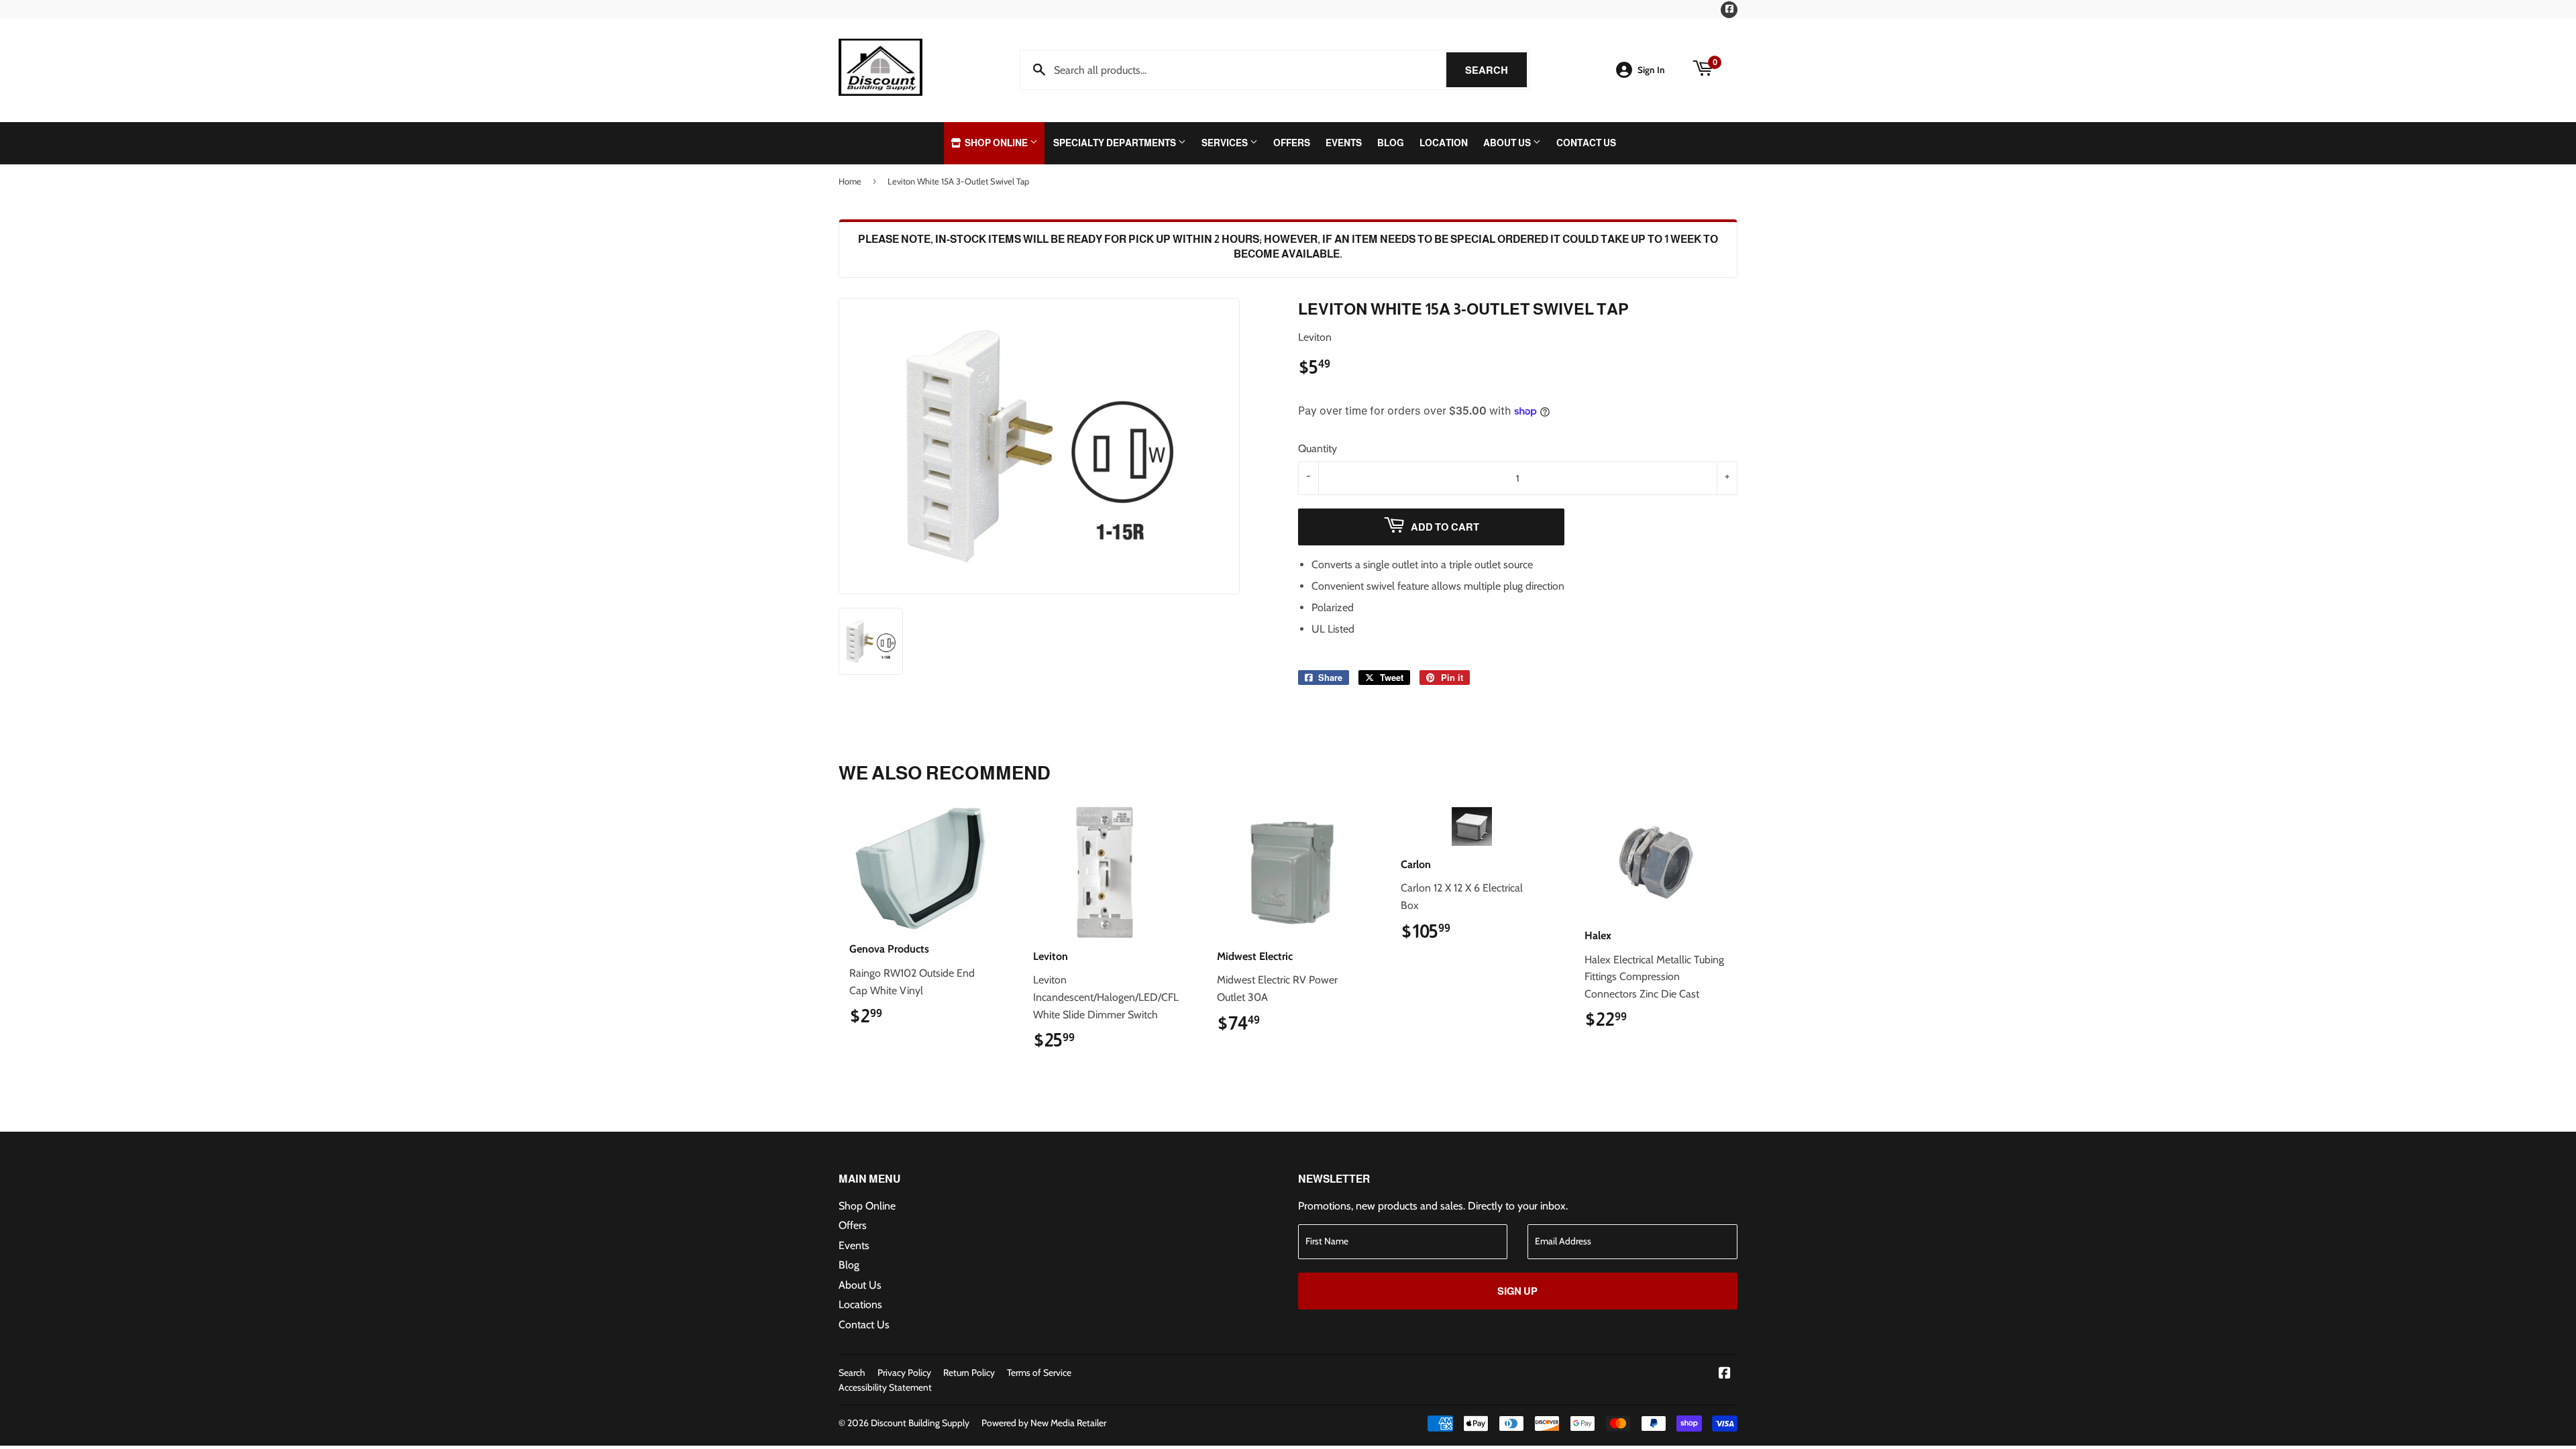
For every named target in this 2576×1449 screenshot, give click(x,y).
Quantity (1318, 448)
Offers (1292, 143)
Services (1226, 143)
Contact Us (1586, 143)
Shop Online (996, 143)
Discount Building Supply (920, 1423)
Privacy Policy (904, 1373)
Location (1444, 143)
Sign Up (1517, 1291)
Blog (1391, 143)
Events (1344, 143)
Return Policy (969, 1373)
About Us (1508, 143)
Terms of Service (1039, 1373)
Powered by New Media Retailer (1044, 1423)
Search (1496, 70)
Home (850, 181)
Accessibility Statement (885, 1387)
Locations (860, 1304)
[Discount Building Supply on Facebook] (1725, 1374)
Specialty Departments (1116, 143)
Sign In (1651, 70)
